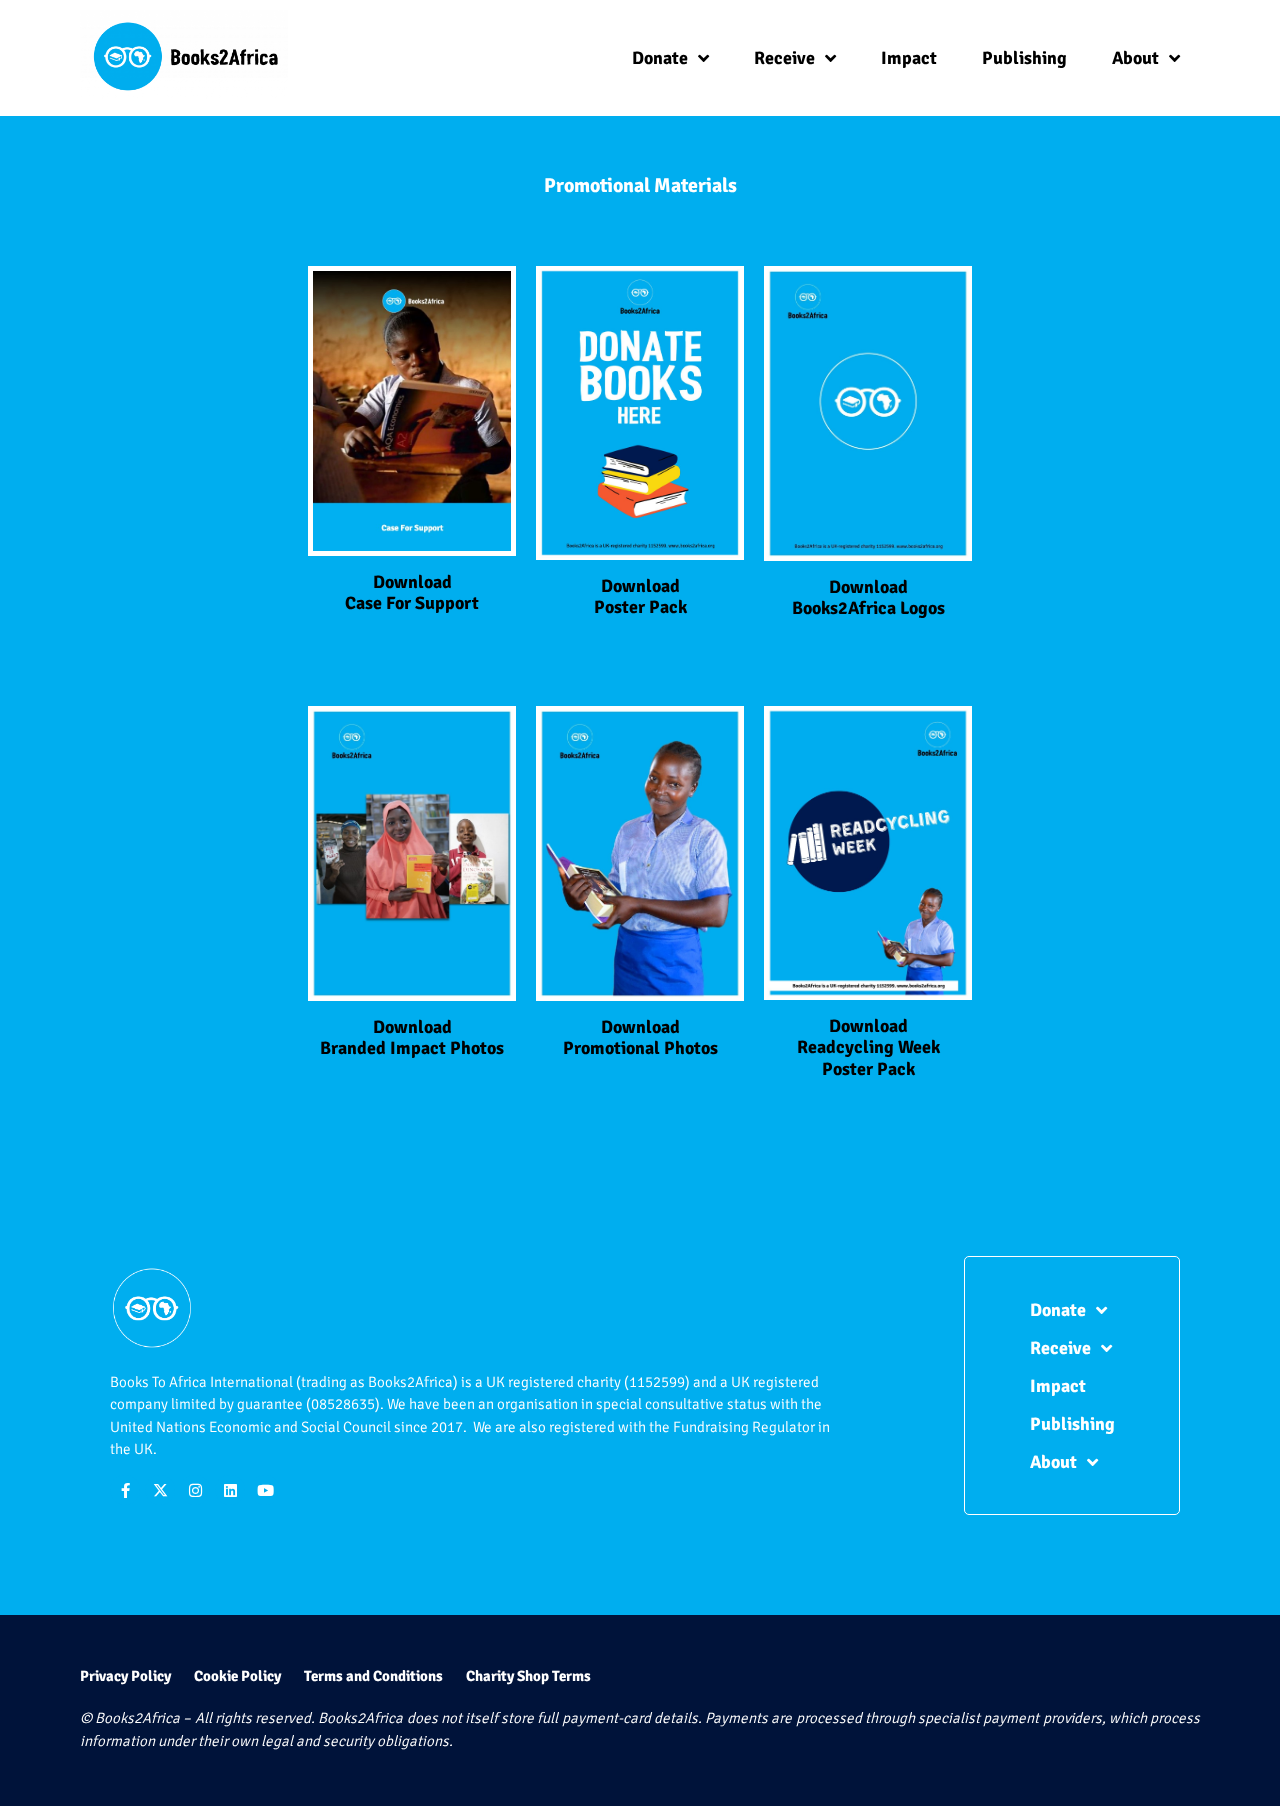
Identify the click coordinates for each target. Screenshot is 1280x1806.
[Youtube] (265, 1490)
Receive (784, 58)
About (1135, 58)
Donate (660, 58)
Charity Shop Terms (528, 1676)
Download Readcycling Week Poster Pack (868, 1047)
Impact (909, 58)
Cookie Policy (237, 1676)
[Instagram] (195, 1490)
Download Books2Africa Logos (868, 598)
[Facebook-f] (125, 1490)
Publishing (1024, 58)
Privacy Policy (125, 1676)
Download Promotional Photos (640, 1038)
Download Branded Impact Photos (412, 1038)
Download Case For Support (412, 593)
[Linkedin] (230, 1490)
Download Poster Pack (640, 597)
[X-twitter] (160, 1490)
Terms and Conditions (373, 1676)
